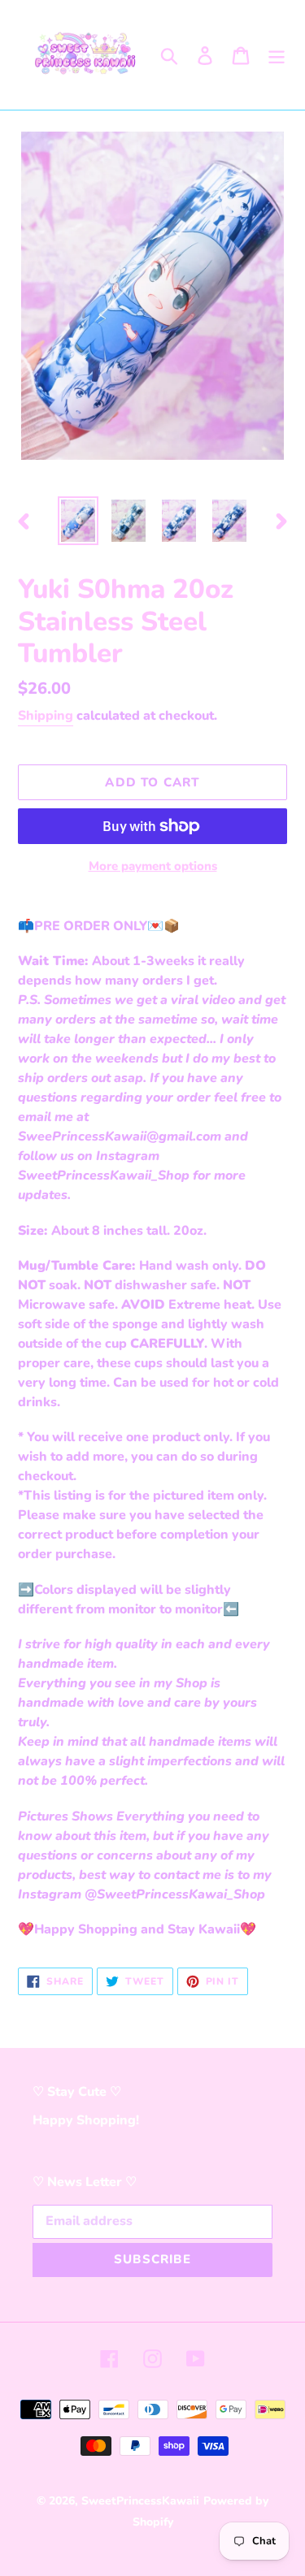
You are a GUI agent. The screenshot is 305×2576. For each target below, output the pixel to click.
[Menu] (277, 55)
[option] (78, 521)
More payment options (153, 866)
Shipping (46, 716)
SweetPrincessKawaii (140, 2501)
